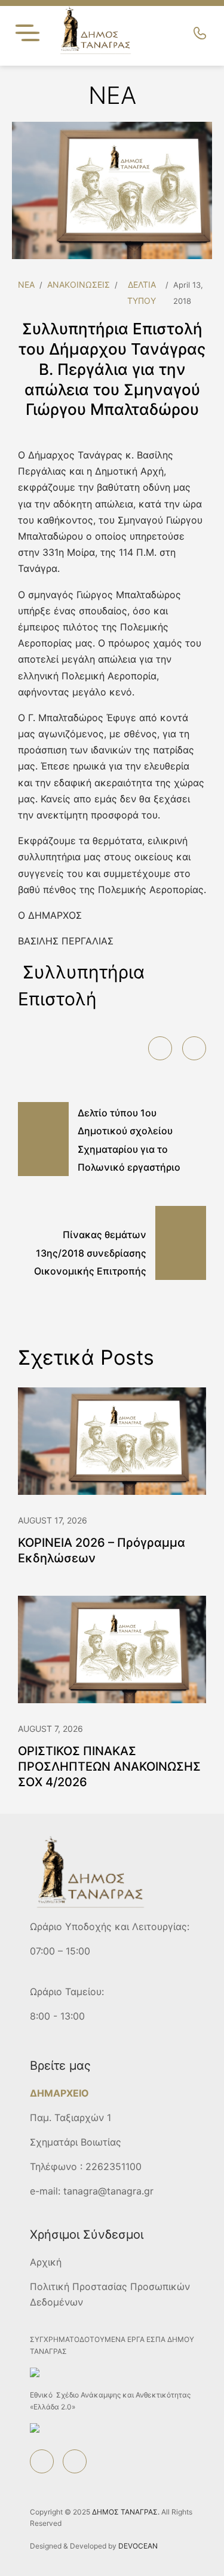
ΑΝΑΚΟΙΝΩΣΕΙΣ (79, 284)
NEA (26, 284)
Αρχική (46, 2262)
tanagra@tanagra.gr (108, 2191)
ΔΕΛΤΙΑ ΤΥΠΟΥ (142, 293)
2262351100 (113, 2166)
